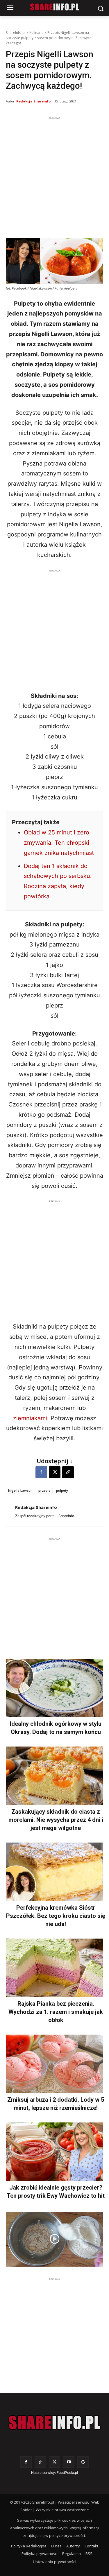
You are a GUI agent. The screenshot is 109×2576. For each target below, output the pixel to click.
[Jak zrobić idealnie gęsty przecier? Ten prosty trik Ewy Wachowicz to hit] (54, 2152)
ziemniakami (30, 1418)
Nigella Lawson (20, 1490)
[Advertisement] (54, 176)
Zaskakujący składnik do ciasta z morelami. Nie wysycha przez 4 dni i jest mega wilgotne (56, 1820)
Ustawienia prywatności (54, 2562)
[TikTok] (40, 2462)
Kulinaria (36, 33)
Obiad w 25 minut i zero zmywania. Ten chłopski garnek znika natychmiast (59, 843)
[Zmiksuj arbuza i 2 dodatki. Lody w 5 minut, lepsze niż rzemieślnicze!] (54, 2064)
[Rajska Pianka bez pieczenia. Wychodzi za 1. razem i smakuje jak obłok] (54, 1968)
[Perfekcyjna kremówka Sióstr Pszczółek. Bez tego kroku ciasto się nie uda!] (54, 1872)
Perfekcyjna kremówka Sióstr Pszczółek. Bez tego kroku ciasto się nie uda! (56, 1916)
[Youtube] (69, 2462)
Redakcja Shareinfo (33, 101)
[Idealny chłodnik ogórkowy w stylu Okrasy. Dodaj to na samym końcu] (54, 1688)
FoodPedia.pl (67, 2473)
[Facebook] (41, 1472)
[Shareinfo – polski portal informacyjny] (54, 2422)
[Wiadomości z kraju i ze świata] (54, 7)
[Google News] (83, 2462)
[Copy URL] (68, 1472)
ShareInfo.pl (16, 33)
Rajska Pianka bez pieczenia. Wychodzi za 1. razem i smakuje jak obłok (56, 2012)
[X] (55, 1472)
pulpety (62, 1490)
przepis (44, 1490)
